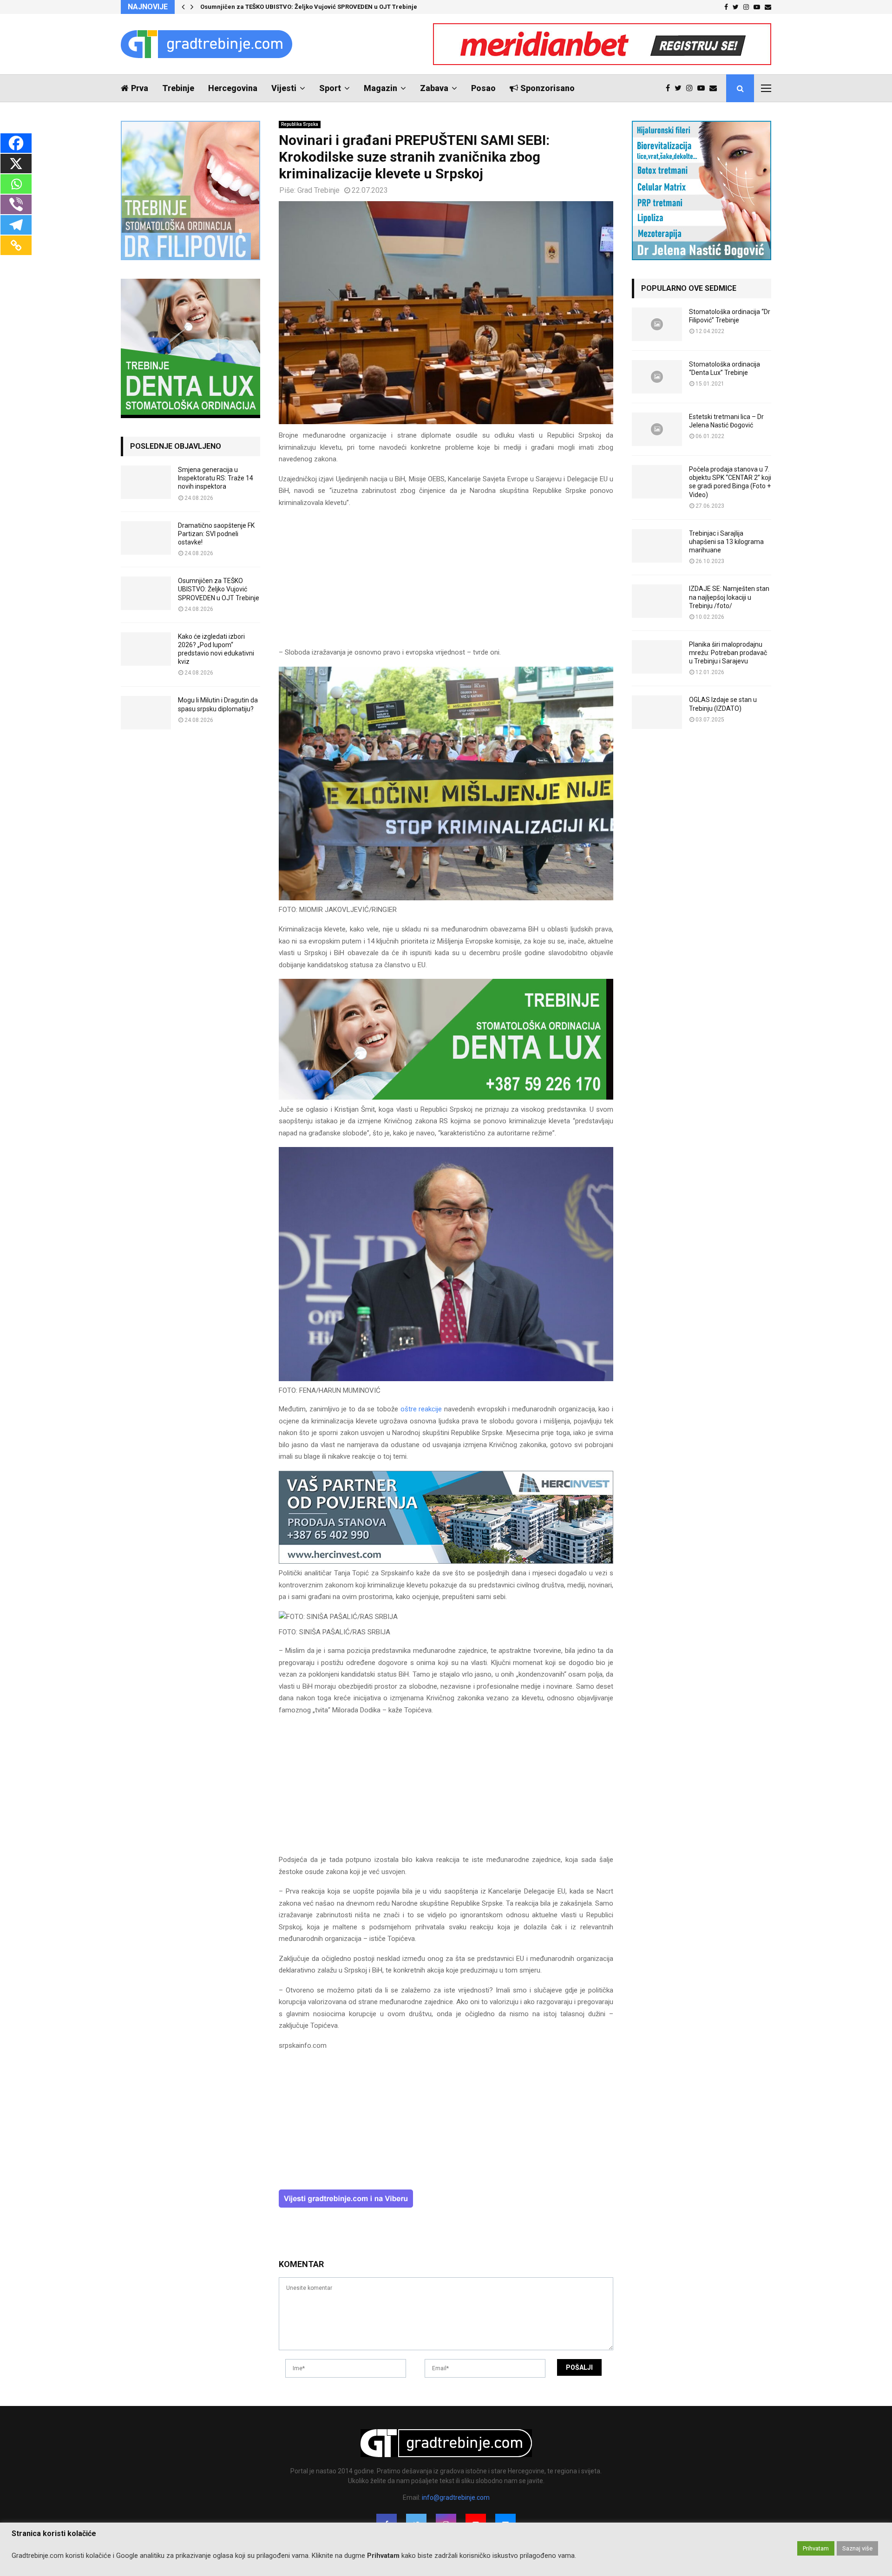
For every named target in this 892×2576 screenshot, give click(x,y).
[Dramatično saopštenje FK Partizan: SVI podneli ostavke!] (146, 538)
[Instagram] (692, 88)
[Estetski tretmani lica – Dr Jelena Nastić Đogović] (657, 429)
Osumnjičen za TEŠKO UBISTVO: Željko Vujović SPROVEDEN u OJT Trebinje (309, 7)
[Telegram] (16, 225)
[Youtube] (703, 88)
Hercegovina (233, 88)
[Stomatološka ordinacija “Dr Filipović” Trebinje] (657, 324)
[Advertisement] (446, 582)
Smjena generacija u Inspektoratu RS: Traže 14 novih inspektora (216, 478)
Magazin (380, 88)
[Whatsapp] (16, 184)
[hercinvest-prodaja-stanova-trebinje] (446, 1561)
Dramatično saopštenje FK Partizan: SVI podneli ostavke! (216, 534)
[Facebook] (670, 88)
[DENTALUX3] (446, 1097)
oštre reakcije (421, 1409)
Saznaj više (857, 2548)
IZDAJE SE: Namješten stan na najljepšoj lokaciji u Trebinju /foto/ (729, 597)
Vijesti (284, 88)
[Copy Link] (16, 245)
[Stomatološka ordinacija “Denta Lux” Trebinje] (657, 377)
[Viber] (16, 204)
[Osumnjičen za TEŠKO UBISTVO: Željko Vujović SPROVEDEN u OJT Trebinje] (146, 593)
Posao (483, 88)
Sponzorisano (548, 88)
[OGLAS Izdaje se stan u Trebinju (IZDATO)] (657, 712)
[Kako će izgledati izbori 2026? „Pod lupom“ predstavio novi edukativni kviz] (146, 649)
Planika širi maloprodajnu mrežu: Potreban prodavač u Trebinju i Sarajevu (728, 653)
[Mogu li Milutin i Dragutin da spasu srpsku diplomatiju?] (146, 713)
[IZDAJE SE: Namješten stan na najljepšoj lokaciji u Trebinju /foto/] (657, 601)
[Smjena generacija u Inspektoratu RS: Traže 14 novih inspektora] (146, 482)
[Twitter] (680, 88)
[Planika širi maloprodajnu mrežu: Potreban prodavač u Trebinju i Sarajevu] (657, 657)
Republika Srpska (300, 124)
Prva (140, 88)
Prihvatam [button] (816, 2548)
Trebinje (178, 88)
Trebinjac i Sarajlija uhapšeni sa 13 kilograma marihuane (726, 542)
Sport (330, 88)
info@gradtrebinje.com (456, 2497)
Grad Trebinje (318, 190)
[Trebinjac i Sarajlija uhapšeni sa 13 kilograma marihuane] (657, 546)
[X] (16, 164)
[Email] (715, 88)
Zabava (434, 88)
